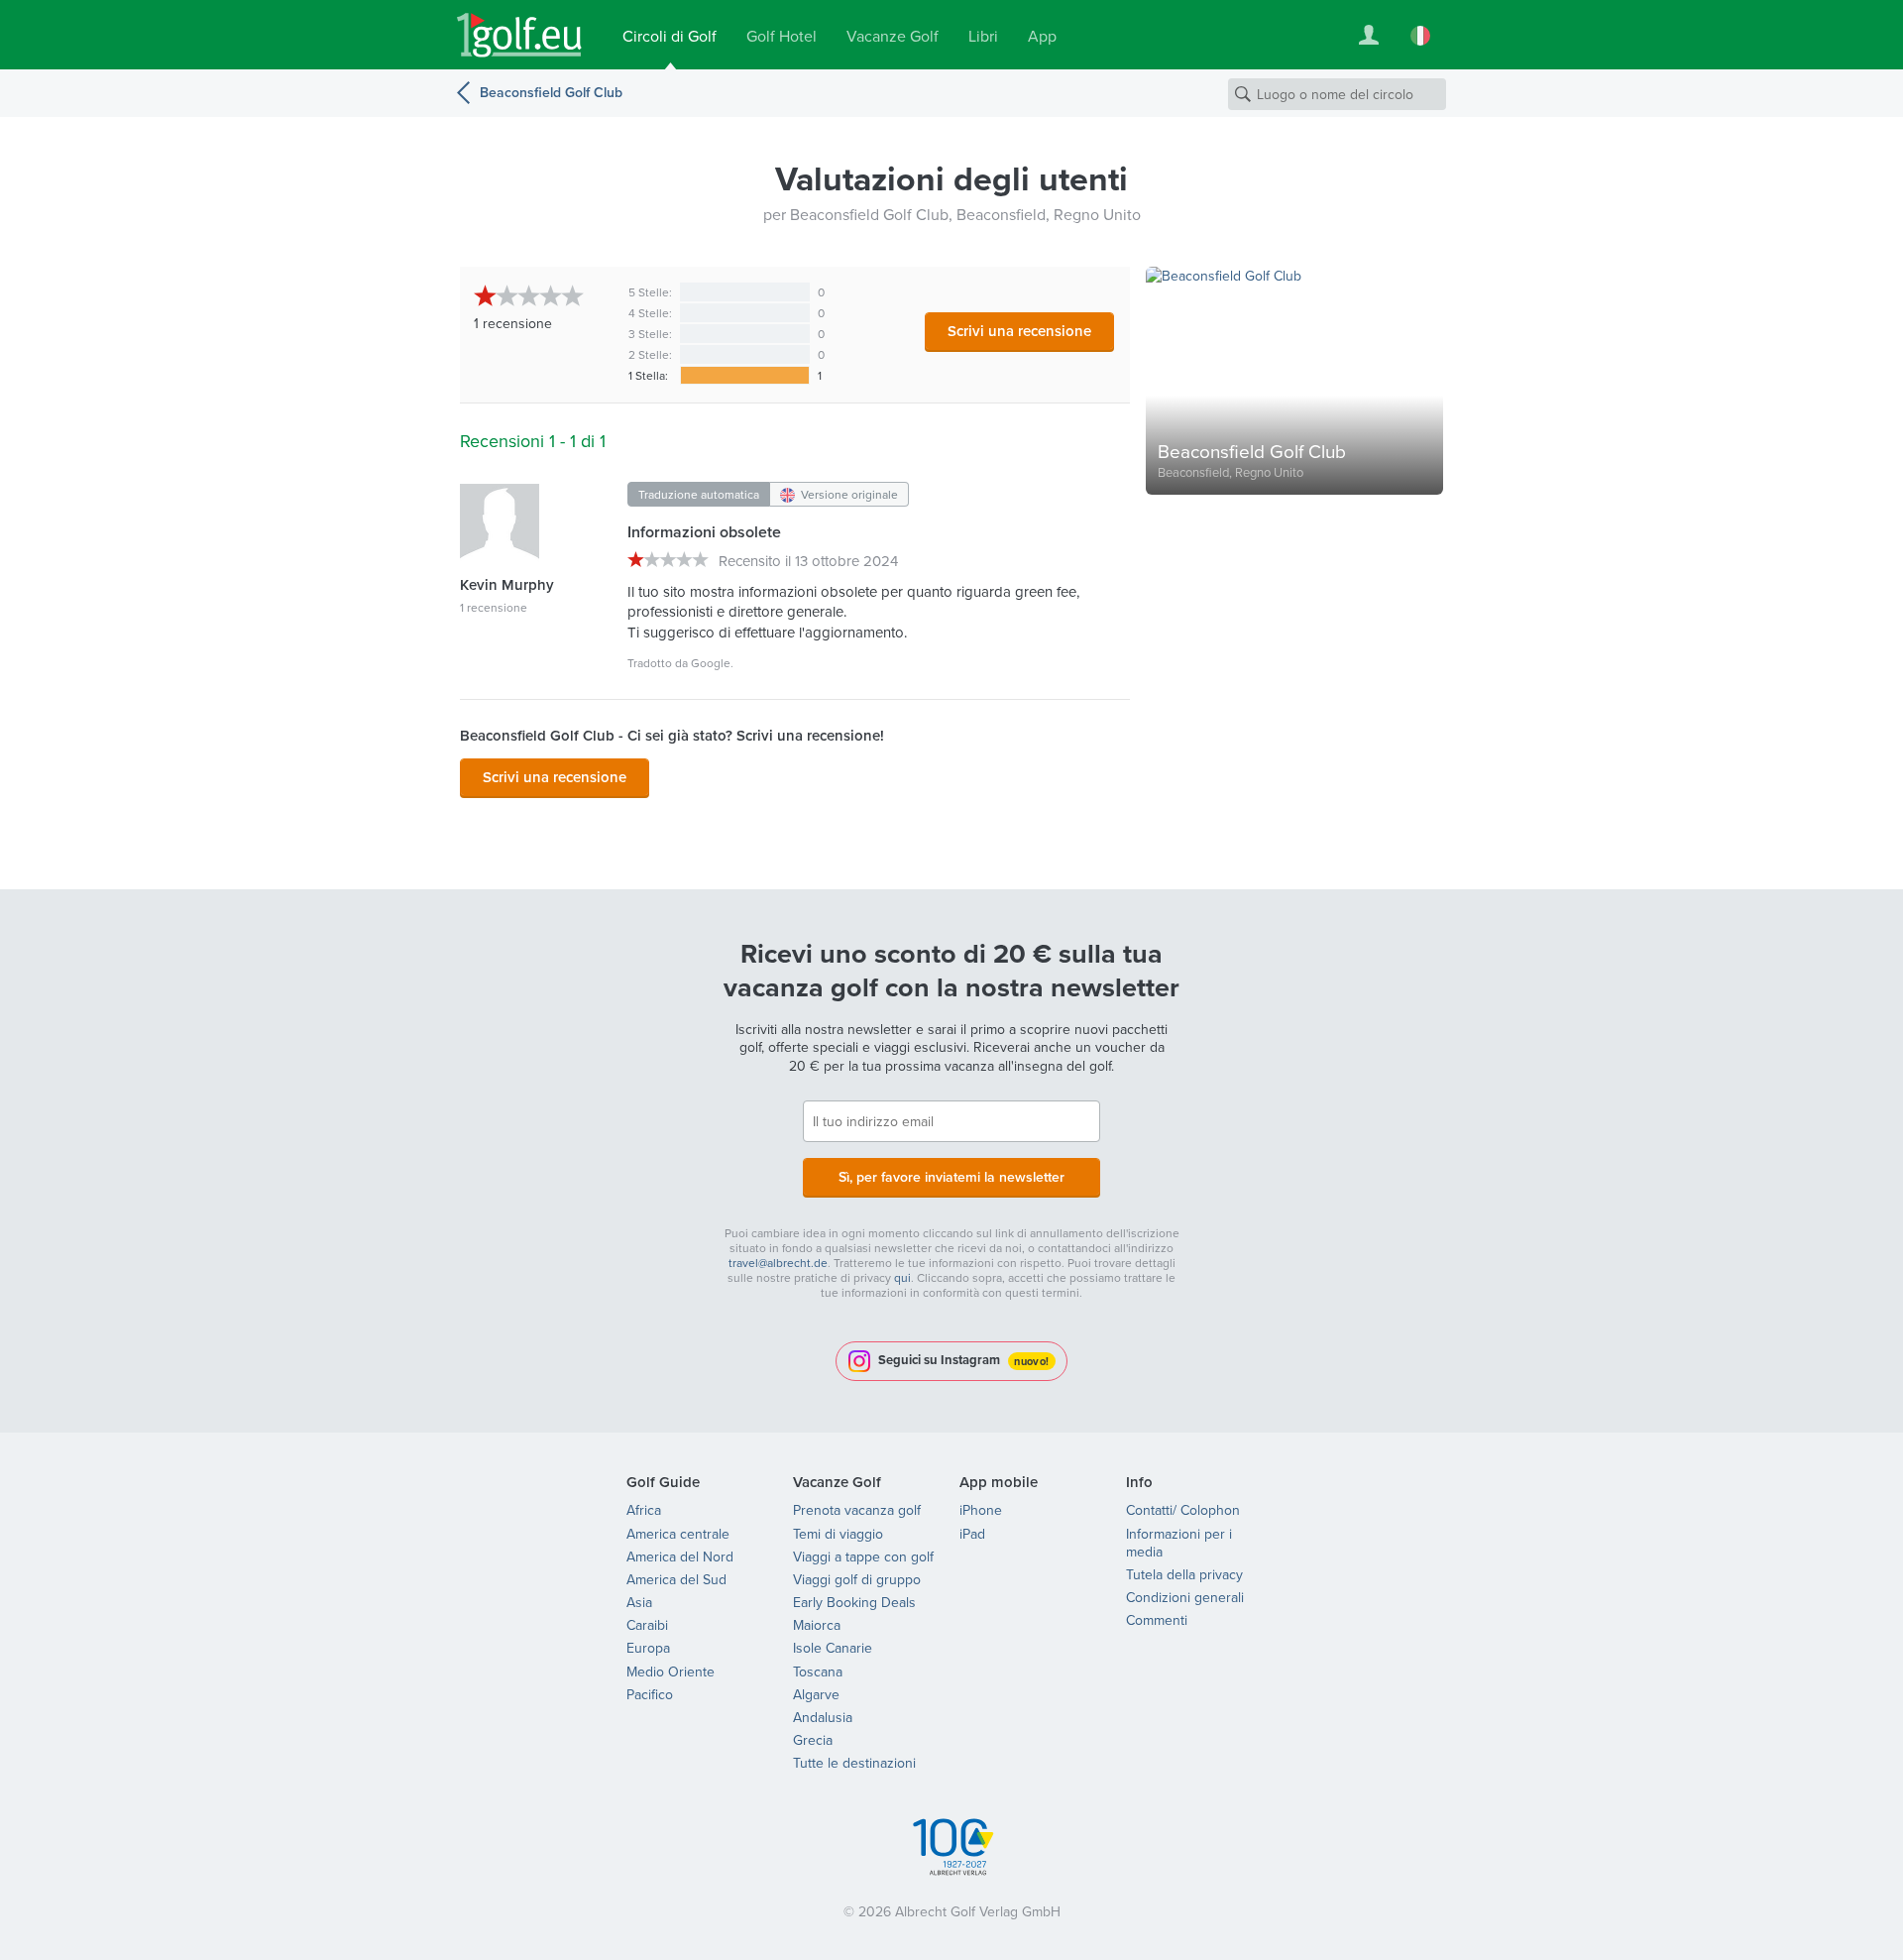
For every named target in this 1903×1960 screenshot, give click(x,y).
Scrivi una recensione (1019, 331)
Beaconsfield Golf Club (551, 92)
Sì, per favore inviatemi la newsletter (951, 1177)
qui (902, 1277)
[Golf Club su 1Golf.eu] (519, 35)
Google (711, 663)
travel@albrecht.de (778, 1263)
